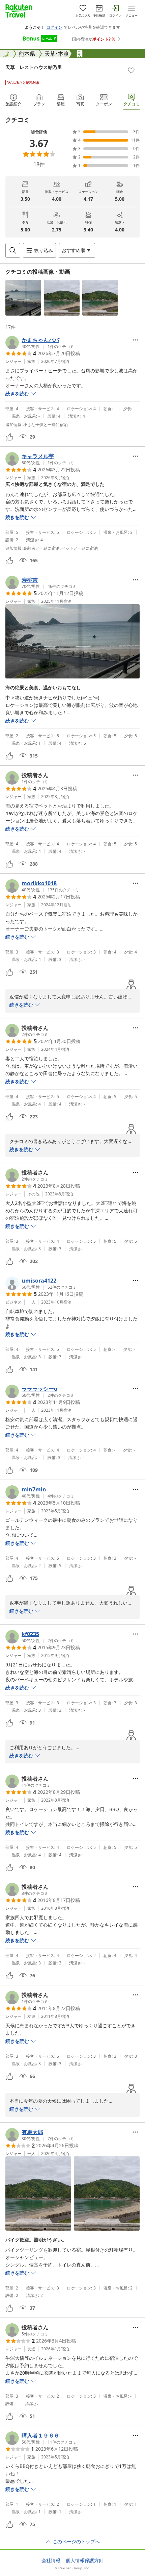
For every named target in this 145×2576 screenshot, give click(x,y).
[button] (23, 298)
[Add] (131, 70)
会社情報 (51, 2560)
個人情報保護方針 (85, 2560)
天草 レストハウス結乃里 (34, 67)
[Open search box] (13, 250)
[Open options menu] (136, 340)
